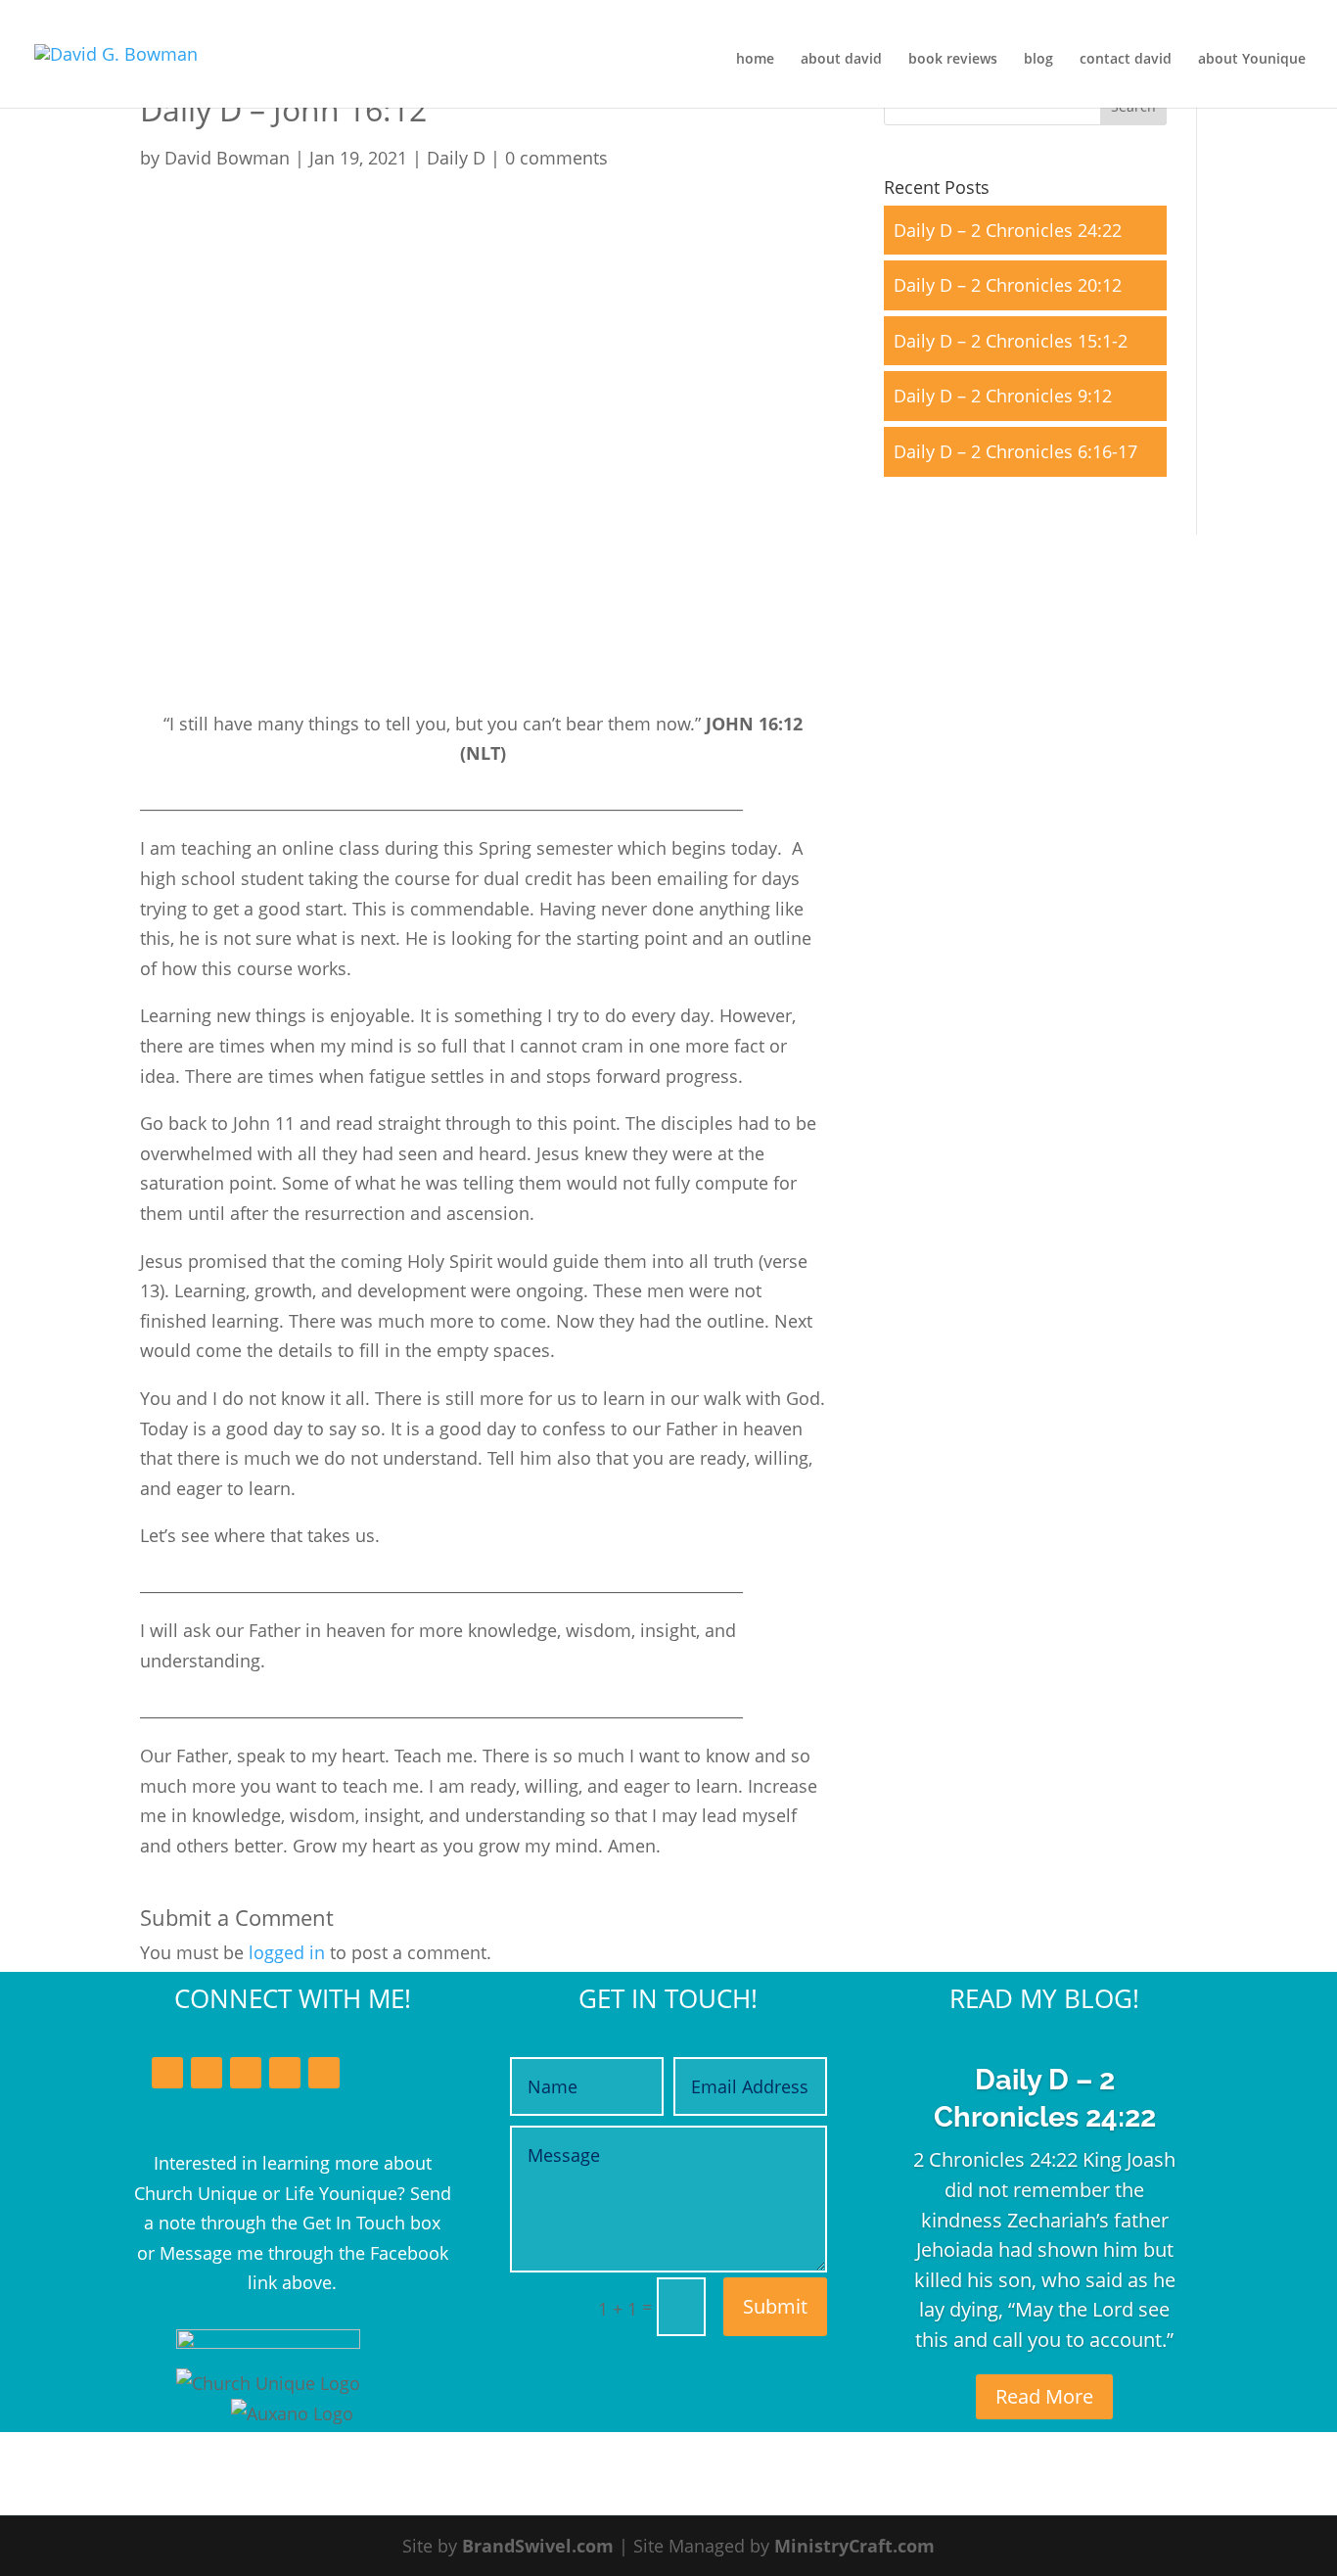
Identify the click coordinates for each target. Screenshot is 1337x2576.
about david (841, 60)
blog (1038, 60)
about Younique (1252, 60)
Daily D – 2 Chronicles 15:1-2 (1011, 341)
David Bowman (227, 158)
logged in (287, 1952)
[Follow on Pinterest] (324, 2073)
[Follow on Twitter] (207, 2073)
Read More (1044, 2396)
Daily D (456, 158)
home (755, 60)
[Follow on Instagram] (285, 2073)
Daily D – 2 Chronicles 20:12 (1008, 285)
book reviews (953, 60)
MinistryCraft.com (854, 2546)
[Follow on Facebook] (167, 2073)
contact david (1126, 60)
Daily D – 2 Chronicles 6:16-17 (1015, 451)
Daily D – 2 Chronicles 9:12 (1003, 396)
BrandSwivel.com (538, 2546)
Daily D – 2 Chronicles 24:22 (1008, 230)
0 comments (556, 158)
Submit (775, 2306)
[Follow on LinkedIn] (246, 2073)
